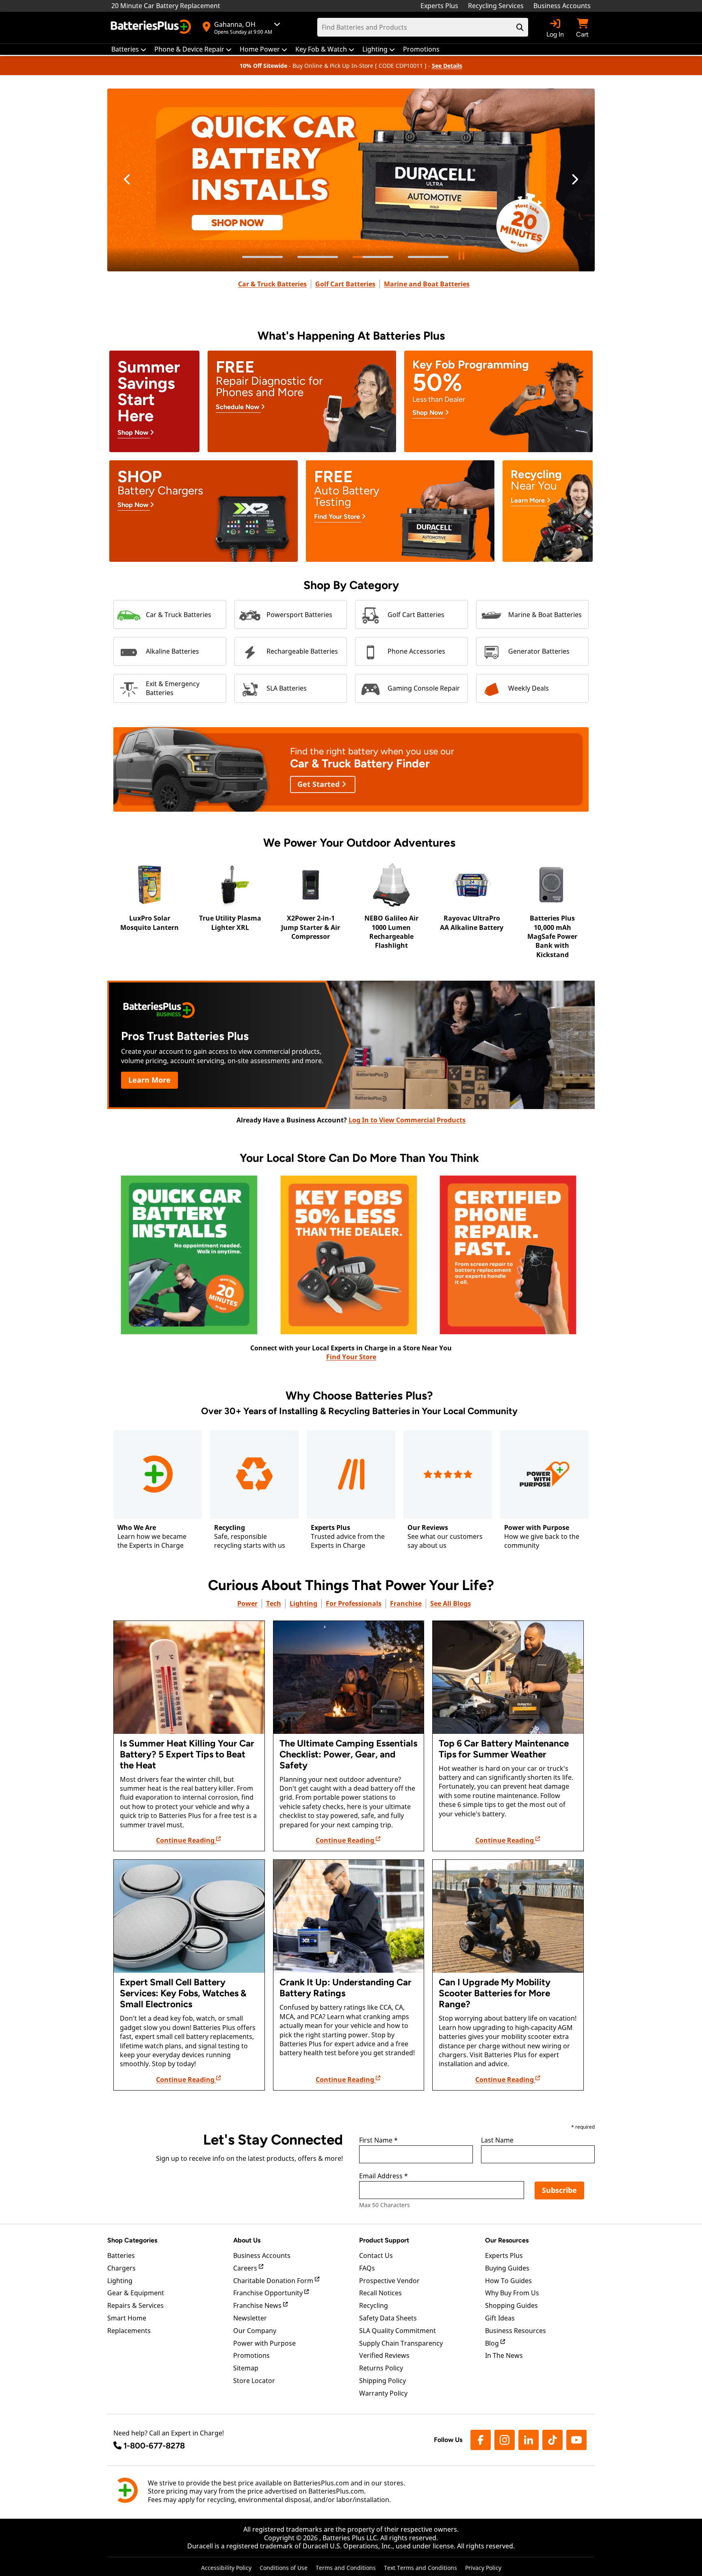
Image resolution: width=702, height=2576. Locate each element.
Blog (493, 2343)
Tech (274, 1603)
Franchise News (258, 2305)
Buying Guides (507, 2268)
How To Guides (508, 2281)
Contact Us (376, 2255)
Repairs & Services (135, 2305)
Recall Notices (380, 2293)
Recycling (374, 2305)
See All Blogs (451, 1603)
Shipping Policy (382, 2381)
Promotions (251, 2355)
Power (247, 1603)
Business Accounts (562, 6)
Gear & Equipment (136, 2293)
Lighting (303, 1603)
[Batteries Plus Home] (152, 28)
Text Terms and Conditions (420, 2568)
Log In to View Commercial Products (407, 1120)
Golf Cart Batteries (345, 284)
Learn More (149, 1080)
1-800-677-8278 (154, 2446)
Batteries (121, 2255)
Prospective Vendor (389, 2281)
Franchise (406, 1603)
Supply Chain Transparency (401, 2343)
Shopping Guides (511, 2305)
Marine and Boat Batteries (427, 284)
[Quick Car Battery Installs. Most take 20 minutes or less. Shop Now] (351, 180)
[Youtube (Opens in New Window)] (576, 2440)
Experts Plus (439, 6)
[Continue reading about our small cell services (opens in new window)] (189, 1916)
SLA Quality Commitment (398, 2331)
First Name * (378, 2141)
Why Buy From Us (512, 2293)
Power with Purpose (264, 2343)
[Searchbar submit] (520, 27)
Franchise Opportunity (269, 2293)
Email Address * (383, 2176)
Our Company (255, 2331)
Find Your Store (351, 1357)
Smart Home (127, 2318)
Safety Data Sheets (388, 2318)
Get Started (320, 784)
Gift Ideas (500, 2318)
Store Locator (254, 2381)
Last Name (497, 2141)
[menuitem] (129, 49)
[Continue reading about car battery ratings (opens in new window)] (349, 1916)
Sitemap (246, 2368)
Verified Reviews (384, 2355)
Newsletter (250, 2318)
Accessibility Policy (226, 2568)
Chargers (121, 2268)
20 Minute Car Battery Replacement (166, 6)
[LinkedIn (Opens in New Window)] (529, 2440)
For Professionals (354, 1603)
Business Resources (516, 2331)
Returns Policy (381, 2368)
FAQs (367, 2268)
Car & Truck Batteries (272, 284)
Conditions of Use (284, 2568)
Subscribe (559, 2190)
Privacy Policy (483, 2568)
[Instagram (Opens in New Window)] (505, 2440)
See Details (447, 66)
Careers (246, 2268)
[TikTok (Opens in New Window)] (552, 2440)
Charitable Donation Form (274, 2281)
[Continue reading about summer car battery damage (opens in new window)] (189, 1677)
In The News (504, 2355)
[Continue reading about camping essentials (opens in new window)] (349, 1677)
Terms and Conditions (346, 2568)
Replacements (129, 2331)
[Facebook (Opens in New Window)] (481, 2440)
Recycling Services (496, 6)
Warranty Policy (383, 2393)
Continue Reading (186, 1840)
